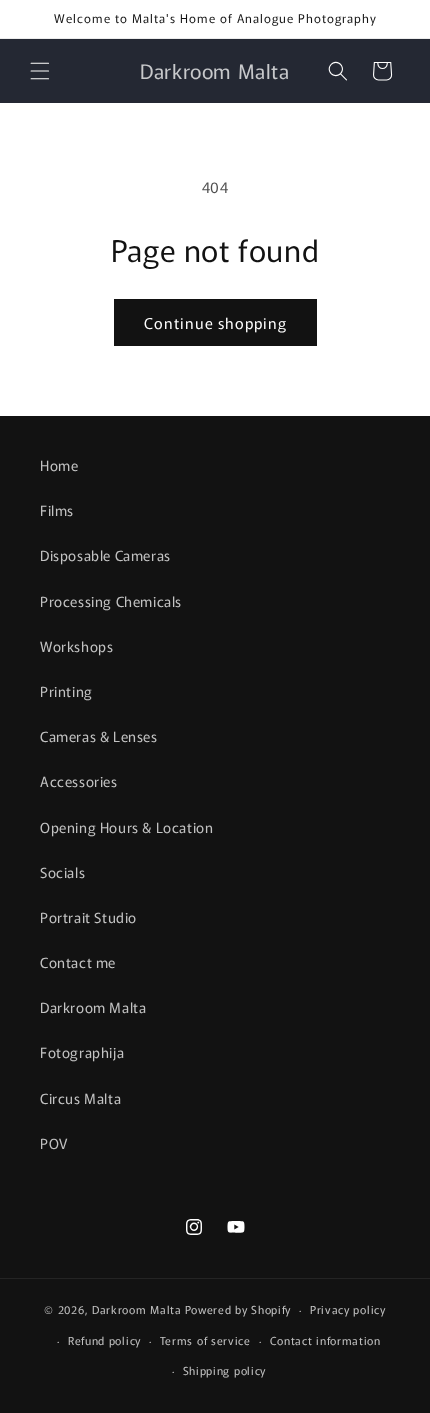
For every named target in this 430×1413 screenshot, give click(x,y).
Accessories (79, 781)
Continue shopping (215, 322)
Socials (62, 872)
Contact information (325, 1340)
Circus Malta (80, 1098)
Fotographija (82, 1052)
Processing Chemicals (111, 601)
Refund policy (104, 1340)
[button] (40, 71)
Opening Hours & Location (126, 827)
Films (57, 510)
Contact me (78, 962)
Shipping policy (225, 1370)
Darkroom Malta (93, 1007)
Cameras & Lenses (99, 736)
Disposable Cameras (105, 555)
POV (54, 1143)
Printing (66, 691)
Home (59, 465)
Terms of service (205, 1340)
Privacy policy (348, 1309)
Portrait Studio (88, 917)
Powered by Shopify (238, 1309)
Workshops (76, 646)
